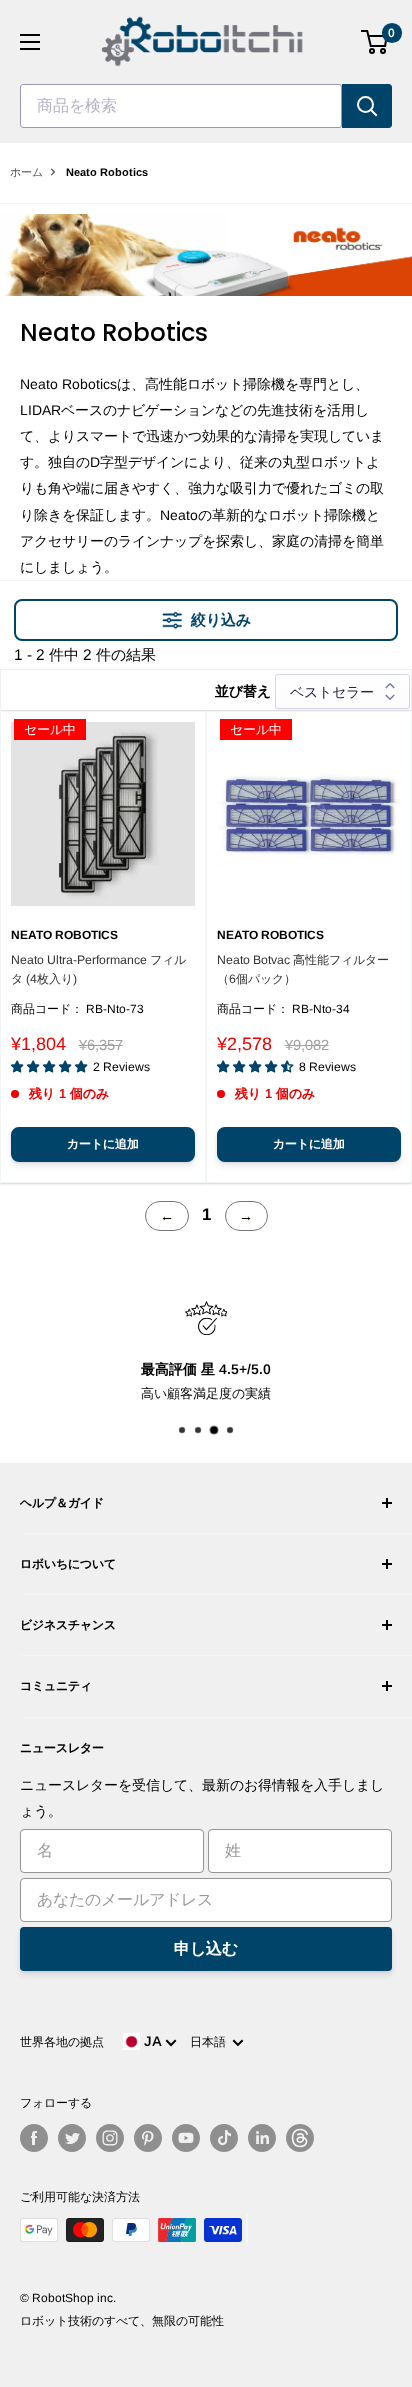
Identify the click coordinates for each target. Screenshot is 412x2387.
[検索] (367, 106)
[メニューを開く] (30, 42)
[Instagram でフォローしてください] (110, 2138)
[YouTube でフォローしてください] (186, 2138)
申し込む (206, 1948)
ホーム (26, 172)
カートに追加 (103, 1144)
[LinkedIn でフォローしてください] (262, 2138)
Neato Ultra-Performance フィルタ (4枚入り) (98, 969)
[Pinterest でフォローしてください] (148, 2138)
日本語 (211, 2042)
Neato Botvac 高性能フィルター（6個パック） (303, 969)
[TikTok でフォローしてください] (224, 2138)
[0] (375, 42)
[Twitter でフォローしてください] (72, 2138)
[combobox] (181, 106)
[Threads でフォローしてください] (300, 2138)
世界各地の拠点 (62, 2042)
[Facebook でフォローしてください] (34, 2138)
